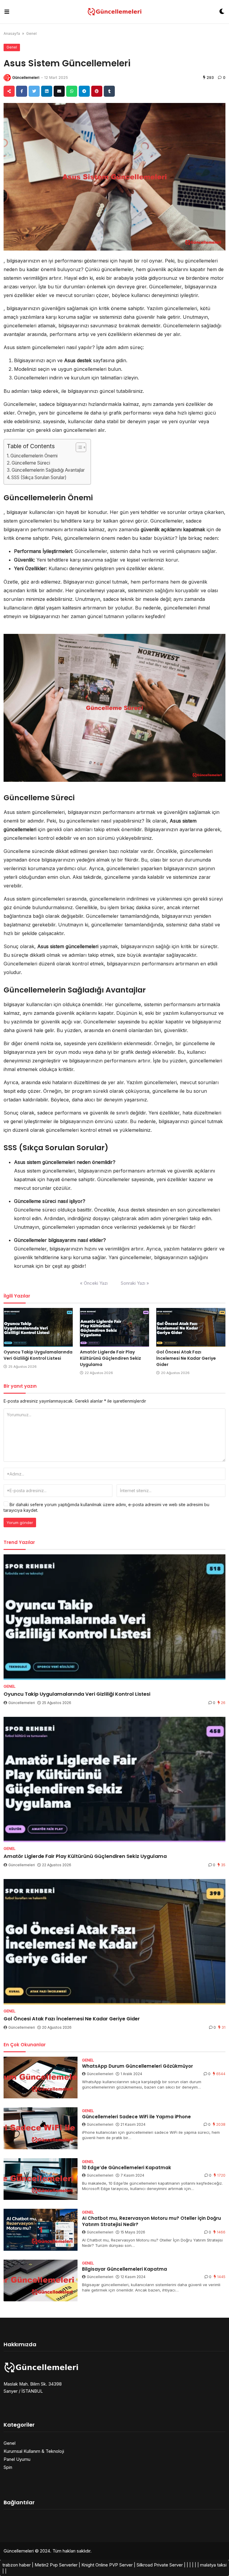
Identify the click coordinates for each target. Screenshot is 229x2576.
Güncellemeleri (26, 78)
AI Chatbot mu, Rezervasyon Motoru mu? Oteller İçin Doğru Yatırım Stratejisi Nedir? (151, 2221)
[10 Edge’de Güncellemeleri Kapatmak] (41, 2179)
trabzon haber (17, 2565)
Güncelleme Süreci (31, 463)
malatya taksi (213, 2565)
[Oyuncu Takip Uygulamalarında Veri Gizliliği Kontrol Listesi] (38, 1327)
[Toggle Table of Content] (78, 447)
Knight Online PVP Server (107, 2565)
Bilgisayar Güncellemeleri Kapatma (124, 2269)
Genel (31, 33)
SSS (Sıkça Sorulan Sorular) (39, 477)
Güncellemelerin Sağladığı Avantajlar (48, 470)
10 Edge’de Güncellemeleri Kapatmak (127, 2168)
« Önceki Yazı (94, 1283)
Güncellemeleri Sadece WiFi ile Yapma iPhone (136, 2117)
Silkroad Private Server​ (160, 2565)
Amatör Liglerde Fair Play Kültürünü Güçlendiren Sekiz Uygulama (110, 1358)
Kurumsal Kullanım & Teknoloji (34, 2451)
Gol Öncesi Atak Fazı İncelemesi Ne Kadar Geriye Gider (186, 1358)
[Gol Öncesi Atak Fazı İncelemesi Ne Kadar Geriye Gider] (191, 1327)
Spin (8, 2467)
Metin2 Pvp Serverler (56, 2565)
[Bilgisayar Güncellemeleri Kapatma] (41, 2281)
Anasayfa (12, 33)
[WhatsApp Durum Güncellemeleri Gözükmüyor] (41, 2078)
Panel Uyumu (17, 2459)
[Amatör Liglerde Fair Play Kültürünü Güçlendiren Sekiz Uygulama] (114, 1327)
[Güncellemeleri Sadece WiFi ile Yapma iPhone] (41, 2128)
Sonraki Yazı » (135, 1283)
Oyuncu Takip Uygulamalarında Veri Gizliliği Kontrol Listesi (38, 1355)
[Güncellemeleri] (114, 12)
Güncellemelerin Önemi (34, 456)
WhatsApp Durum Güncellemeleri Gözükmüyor (137, 2066)
